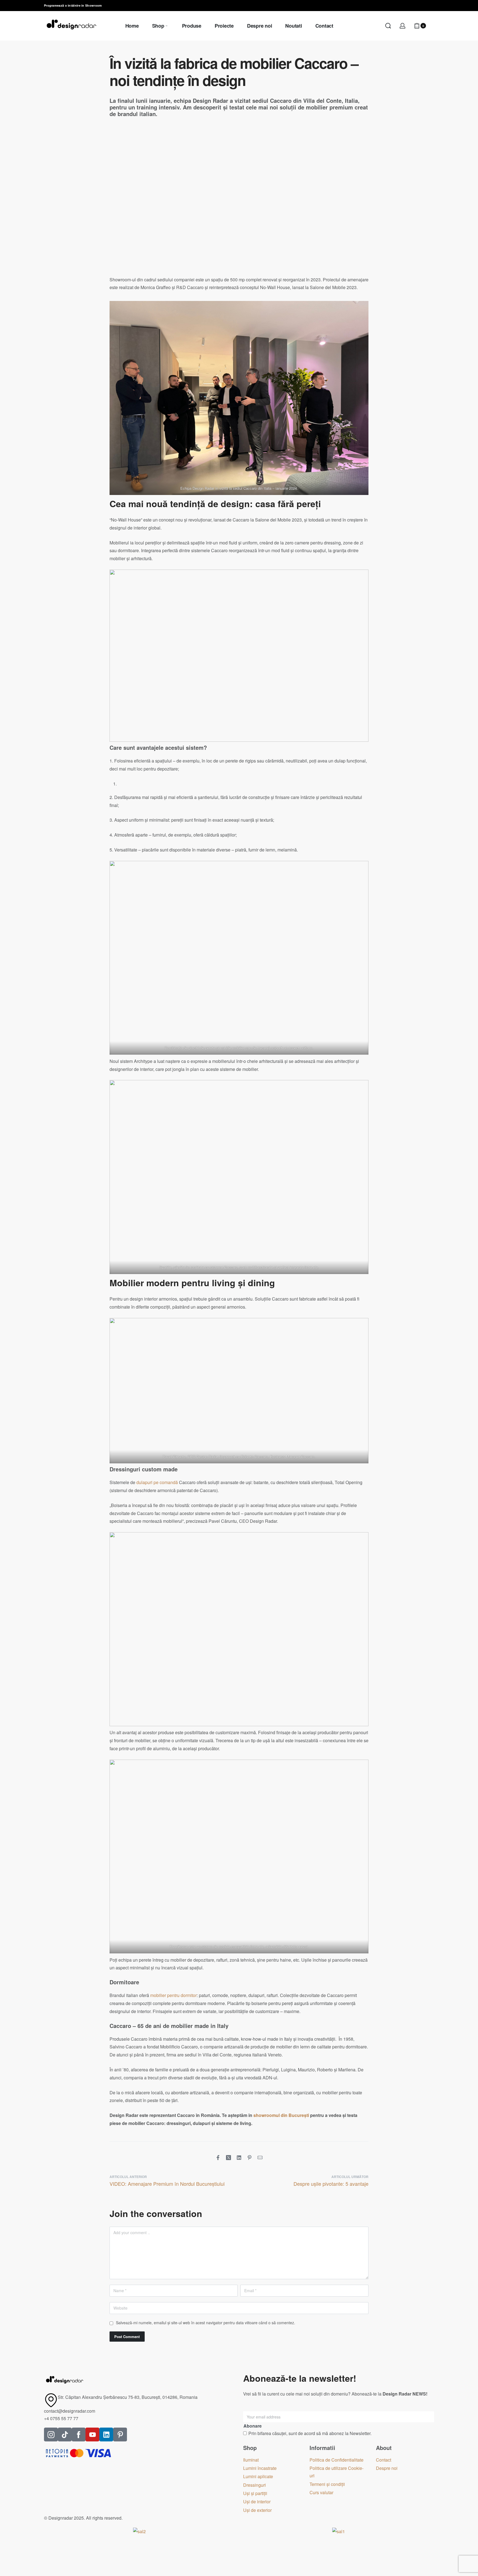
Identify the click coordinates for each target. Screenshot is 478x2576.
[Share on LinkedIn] (239, 2158)
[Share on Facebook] (218, 2158)
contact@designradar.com (70, 2411)
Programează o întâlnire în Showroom (73, 5)
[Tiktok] (65, 2435)
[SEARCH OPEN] (388, 26)
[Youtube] (92, 2435)
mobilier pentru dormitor (173, 1995)
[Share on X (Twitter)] (228, 2158)
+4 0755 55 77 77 (61, 2418)
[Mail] (260, 2158)
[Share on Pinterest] (250, 2158)
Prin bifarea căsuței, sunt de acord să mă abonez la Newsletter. (310, 2433)
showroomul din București (281, 2115)
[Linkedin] (106, 2435)
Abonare (253, 2426)
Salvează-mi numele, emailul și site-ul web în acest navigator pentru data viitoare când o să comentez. (206, 2323)
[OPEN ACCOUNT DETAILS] (402, 26)
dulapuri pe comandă (157, 1482)
